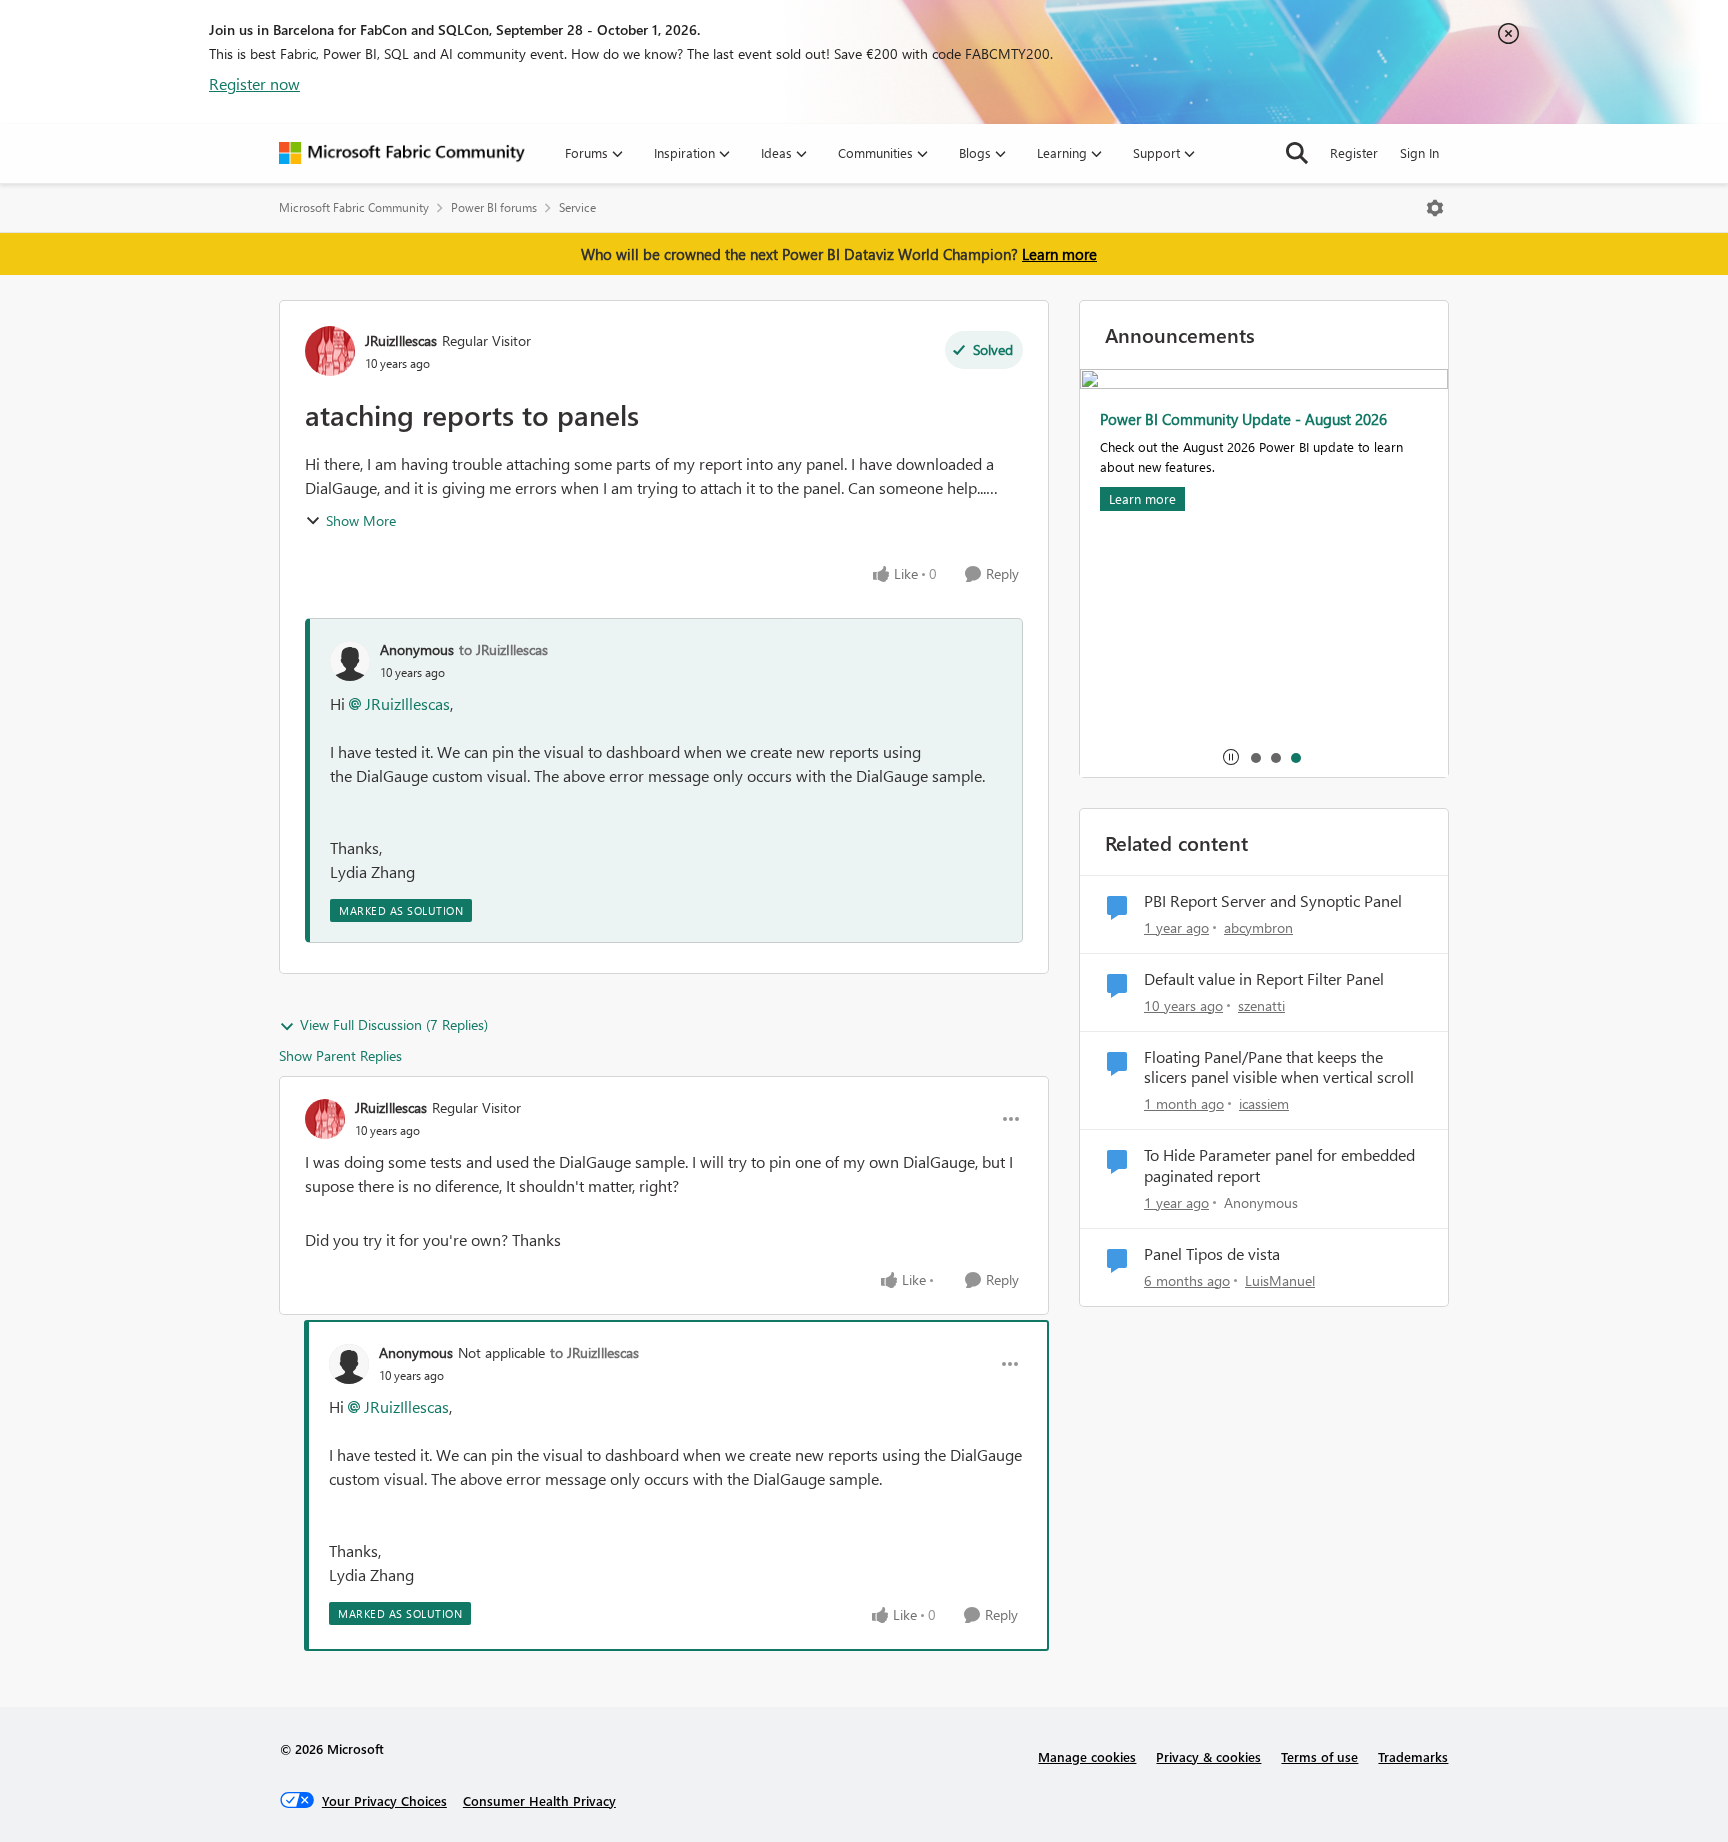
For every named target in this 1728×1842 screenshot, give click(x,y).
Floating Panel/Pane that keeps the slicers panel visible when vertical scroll (1279, 1067)
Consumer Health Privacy (539, 1800)
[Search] (1297, 153)
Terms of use (1319, 1756)
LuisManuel (1280, 1280)
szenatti (1261, 1005)
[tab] (1255, 757)
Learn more (1059, 254)
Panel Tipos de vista (1212, 1254)
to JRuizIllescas (503, 649)
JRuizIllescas (401, 340)
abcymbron (1258, 927)
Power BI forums (494, 207)
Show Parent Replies (340, 1055)
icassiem (1264, 1103)
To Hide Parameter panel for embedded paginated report (1279, 1165)
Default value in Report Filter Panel (1264, 979)
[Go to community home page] (402, 153)
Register (1354, 152)
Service (577, 207)
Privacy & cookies (1208, 1756)
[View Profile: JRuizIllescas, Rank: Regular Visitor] (330, 351)
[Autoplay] (1231, 757)
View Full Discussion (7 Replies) (394, 1024)
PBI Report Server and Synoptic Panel (1273, 901)
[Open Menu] (1435, 208)
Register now (254, 83)
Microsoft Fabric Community (354, 207)
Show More (361, 520)
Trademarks (1413, 1756)
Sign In (1419, 152)
